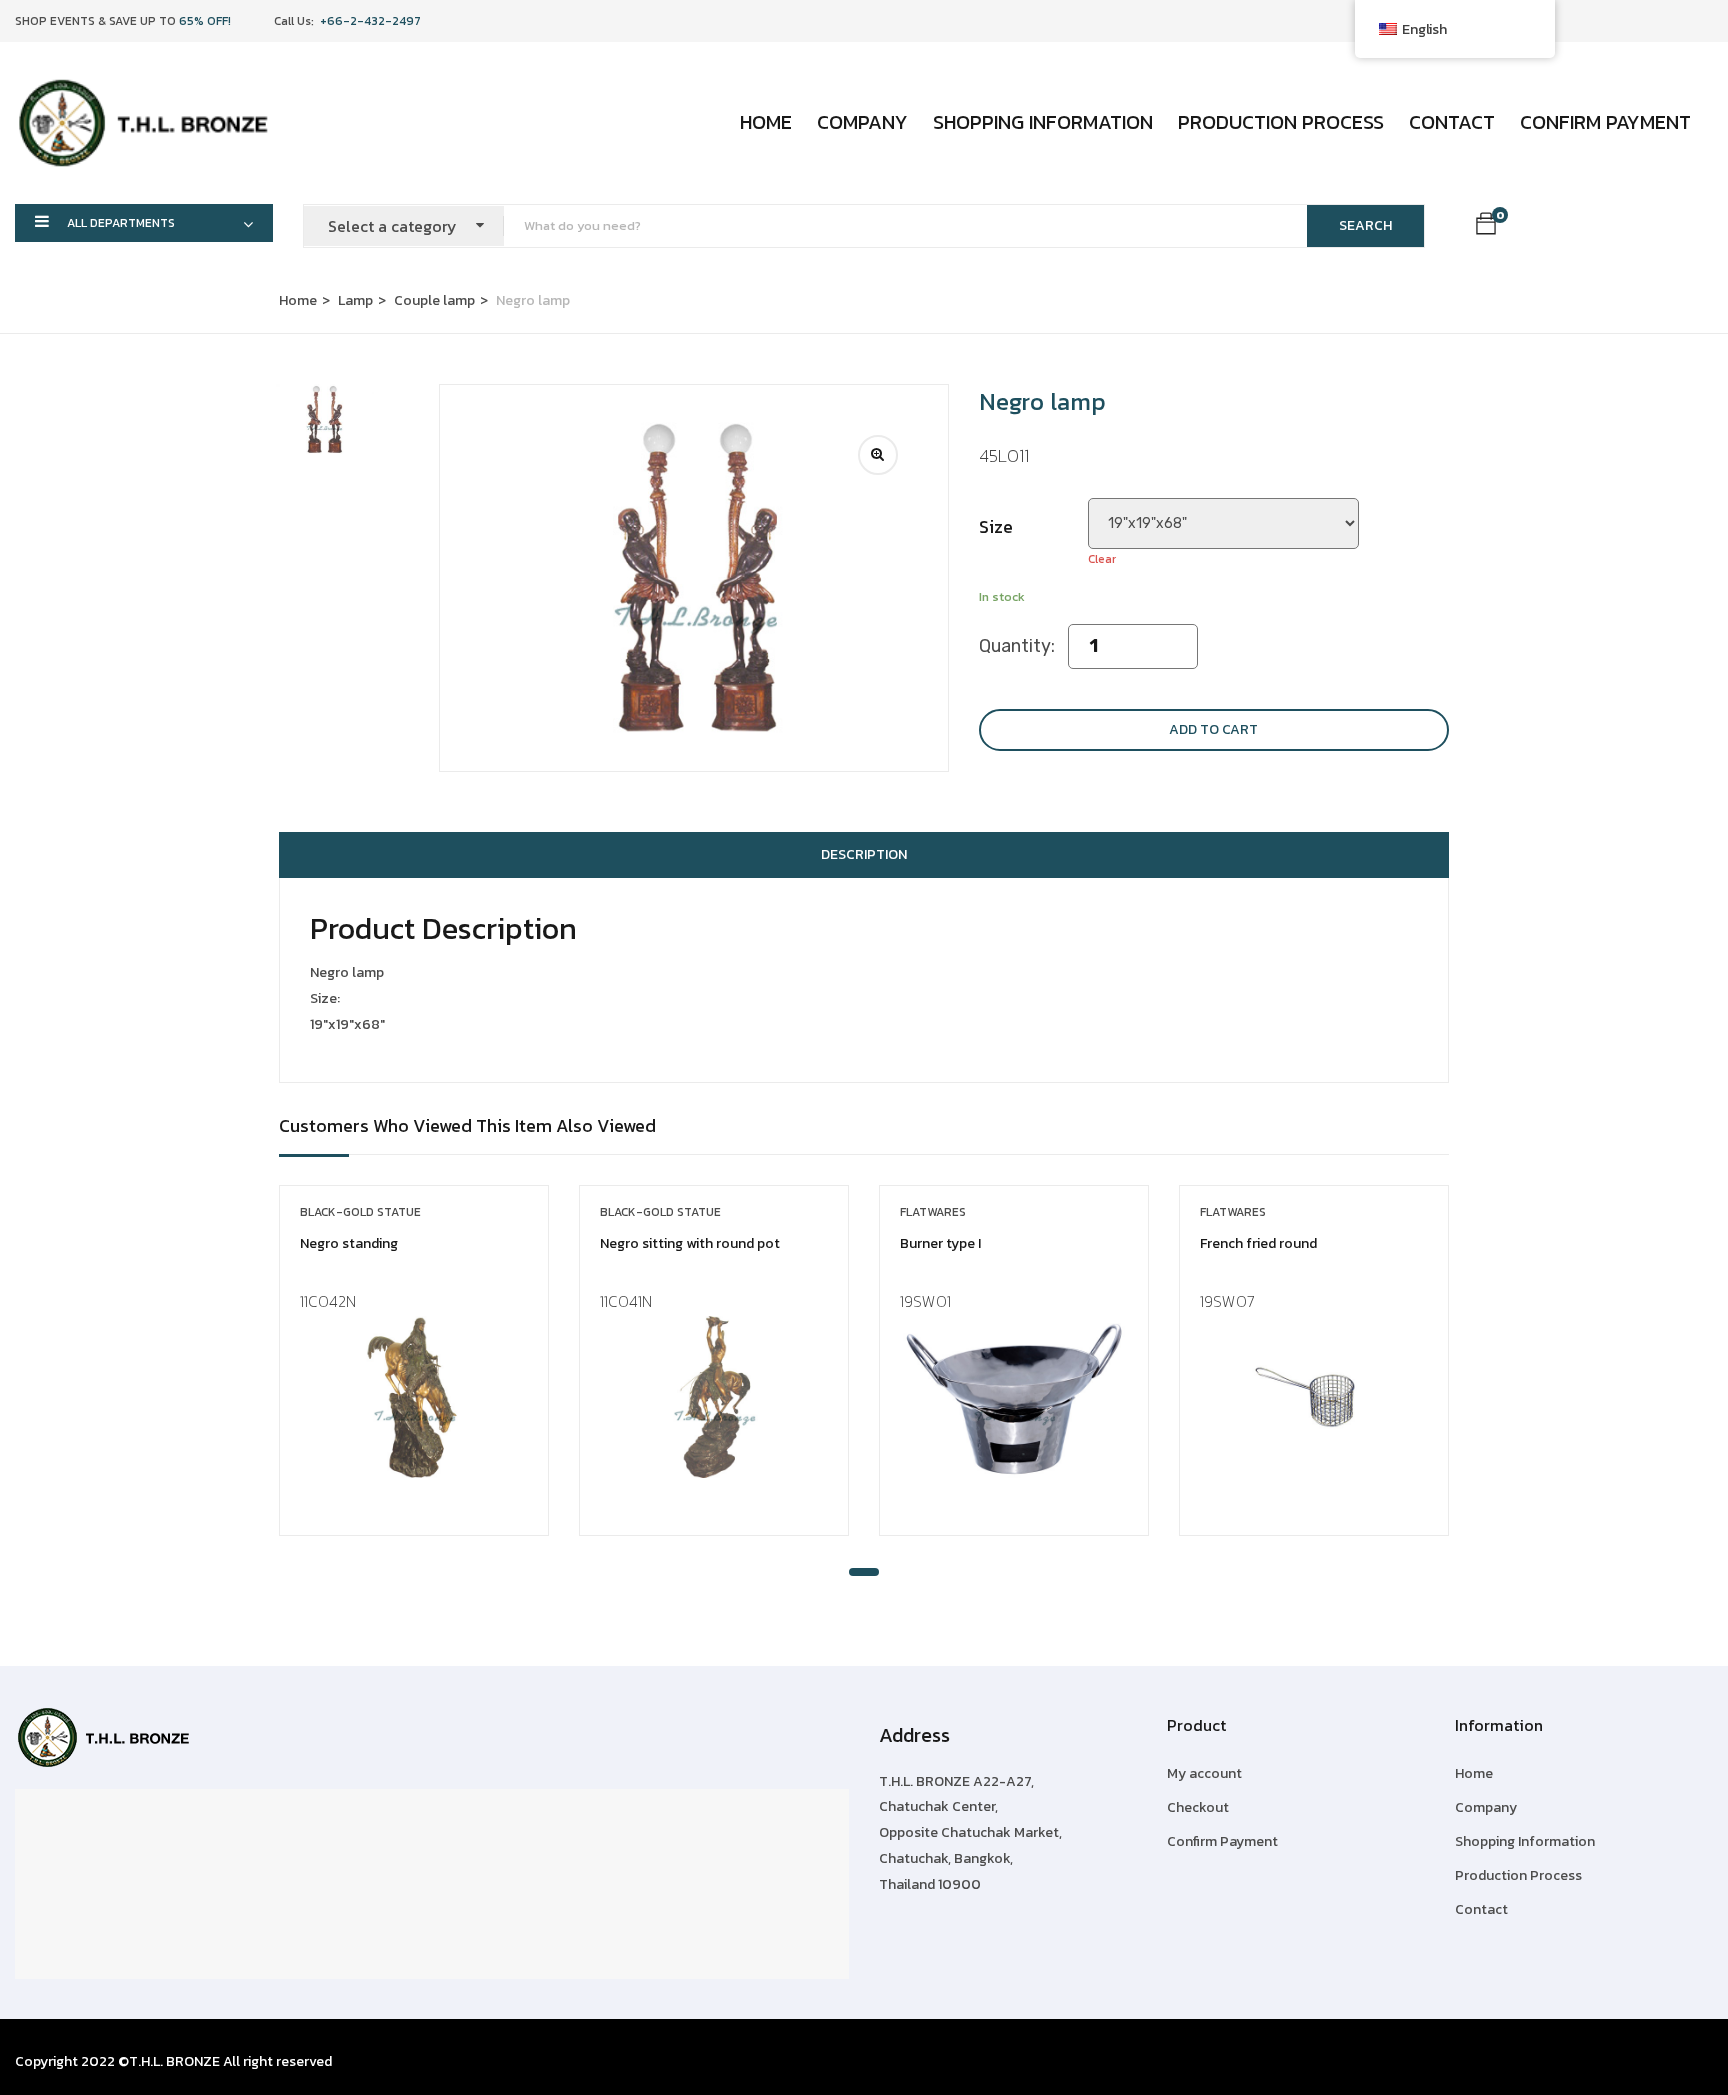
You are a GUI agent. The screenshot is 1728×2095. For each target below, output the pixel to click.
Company (862, 122)
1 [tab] (864, 1572)
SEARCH (1365, 225)
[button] (1486, 227)
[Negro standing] (414, 1397)
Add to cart (1213, 729)
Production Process (1281, 122)
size (996, 526)
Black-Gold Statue (360, 1212)
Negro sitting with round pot (690, 1243)
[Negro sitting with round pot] (714, 1397)
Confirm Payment (1605, 122)
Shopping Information (1043, 122)
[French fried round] (1314, 1397)
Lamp (355, 300)
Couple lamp (434, 300)
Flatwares (933, 1212)
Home (766, 122)
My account (1204, 1773)
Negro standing (349, 1243)
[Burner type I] (1014, 1397)
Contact (1452, 122)
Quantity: (1017, 646)
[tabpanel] (414, 1376)
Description (864, 854)
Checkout (1198, 1807)
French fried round (1258, 1243)
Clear (1102, 559)
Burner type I (940, 1243)
